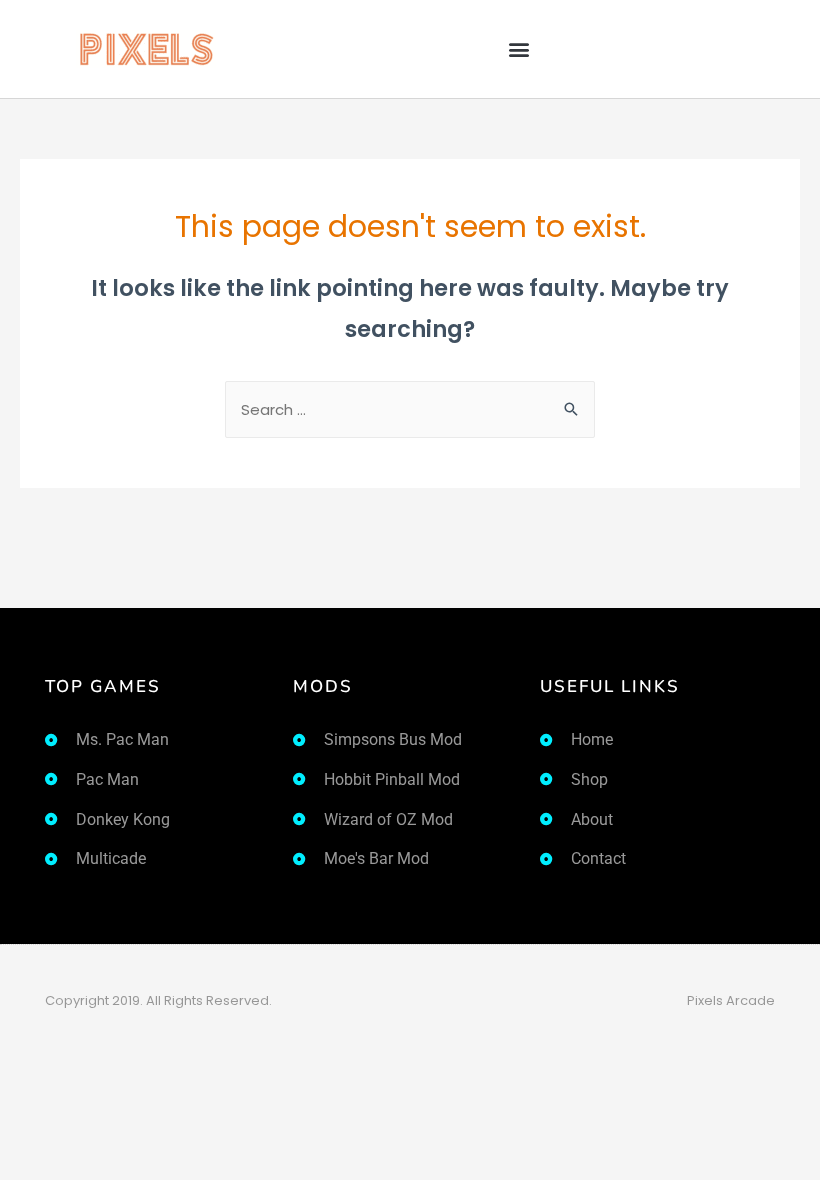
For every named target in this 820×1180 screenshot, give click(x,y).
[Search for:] (410, 409)
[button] (518, 49)
